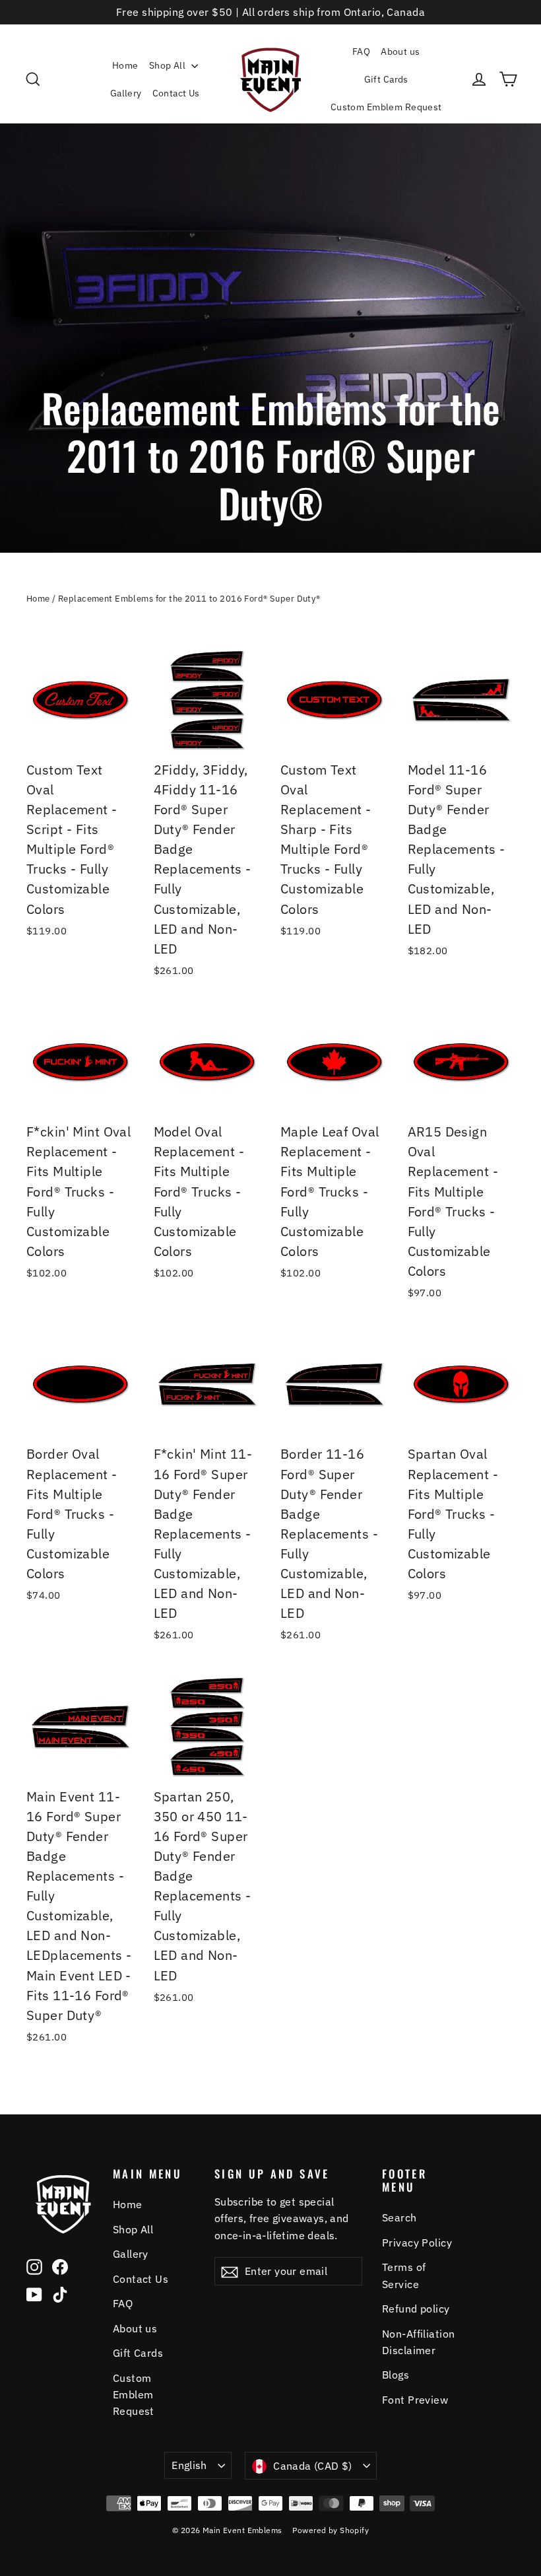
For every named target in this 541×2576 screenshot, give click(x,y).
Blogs (396, 2375)
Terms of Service (404, 2275)
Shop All (169, 65)
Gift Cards (386, 79)
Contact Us (176, 93)
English (189, 2465)
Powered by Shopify (331, 2530)
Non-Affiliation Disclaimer (418, 2342)
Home (125, 65)
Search (399, 2217)
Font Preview (415, 2400)
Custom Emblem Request (386, 107)
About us (400, 52)
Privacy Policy (417, 2243)
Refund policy (416, 2309)
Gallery (126, 93)
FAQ (361, 52)
